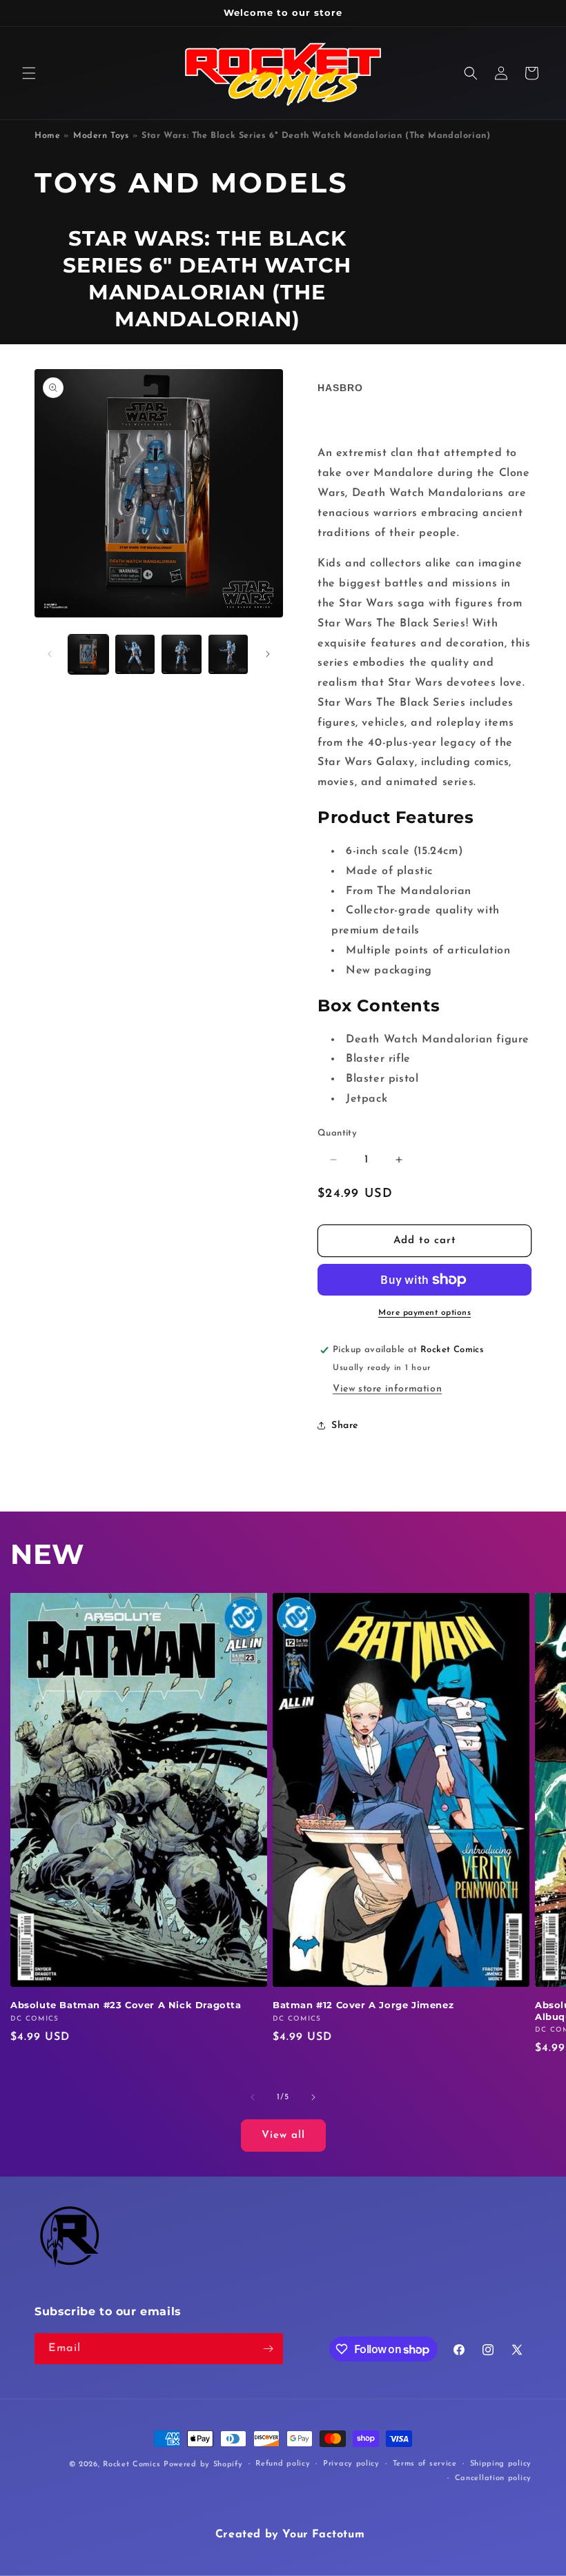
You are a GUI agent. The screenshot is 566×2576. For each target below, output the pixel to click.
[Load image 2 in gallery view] (135, 655)
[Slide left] (50, 654)
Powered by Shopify (203, 2465)
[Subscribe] (268, 2349)
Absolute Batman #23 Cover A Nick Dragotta (126, 2005)
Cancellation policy (493, 2478)
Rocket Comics (131, 2465)
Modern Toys (101, 136)
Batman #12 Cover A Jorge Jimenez (363, 2005)
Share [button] (345, 1426)
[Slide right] (268, 654)
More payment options (424, 1313)
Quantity (337, 1133)
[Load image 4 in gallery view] (228, 655)
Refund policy (283, 2464)
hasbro (340, 388)
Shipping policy (501, 2464)
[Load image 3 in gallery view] (182, 655)
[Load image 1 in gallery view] (88, 655)
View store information (387, 1389)
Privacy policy (351, 2464)
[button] (29, 73)
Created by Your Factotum (290, 2535)
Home (47, 136)
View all (283, 2136)
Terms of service (425, 2464)
